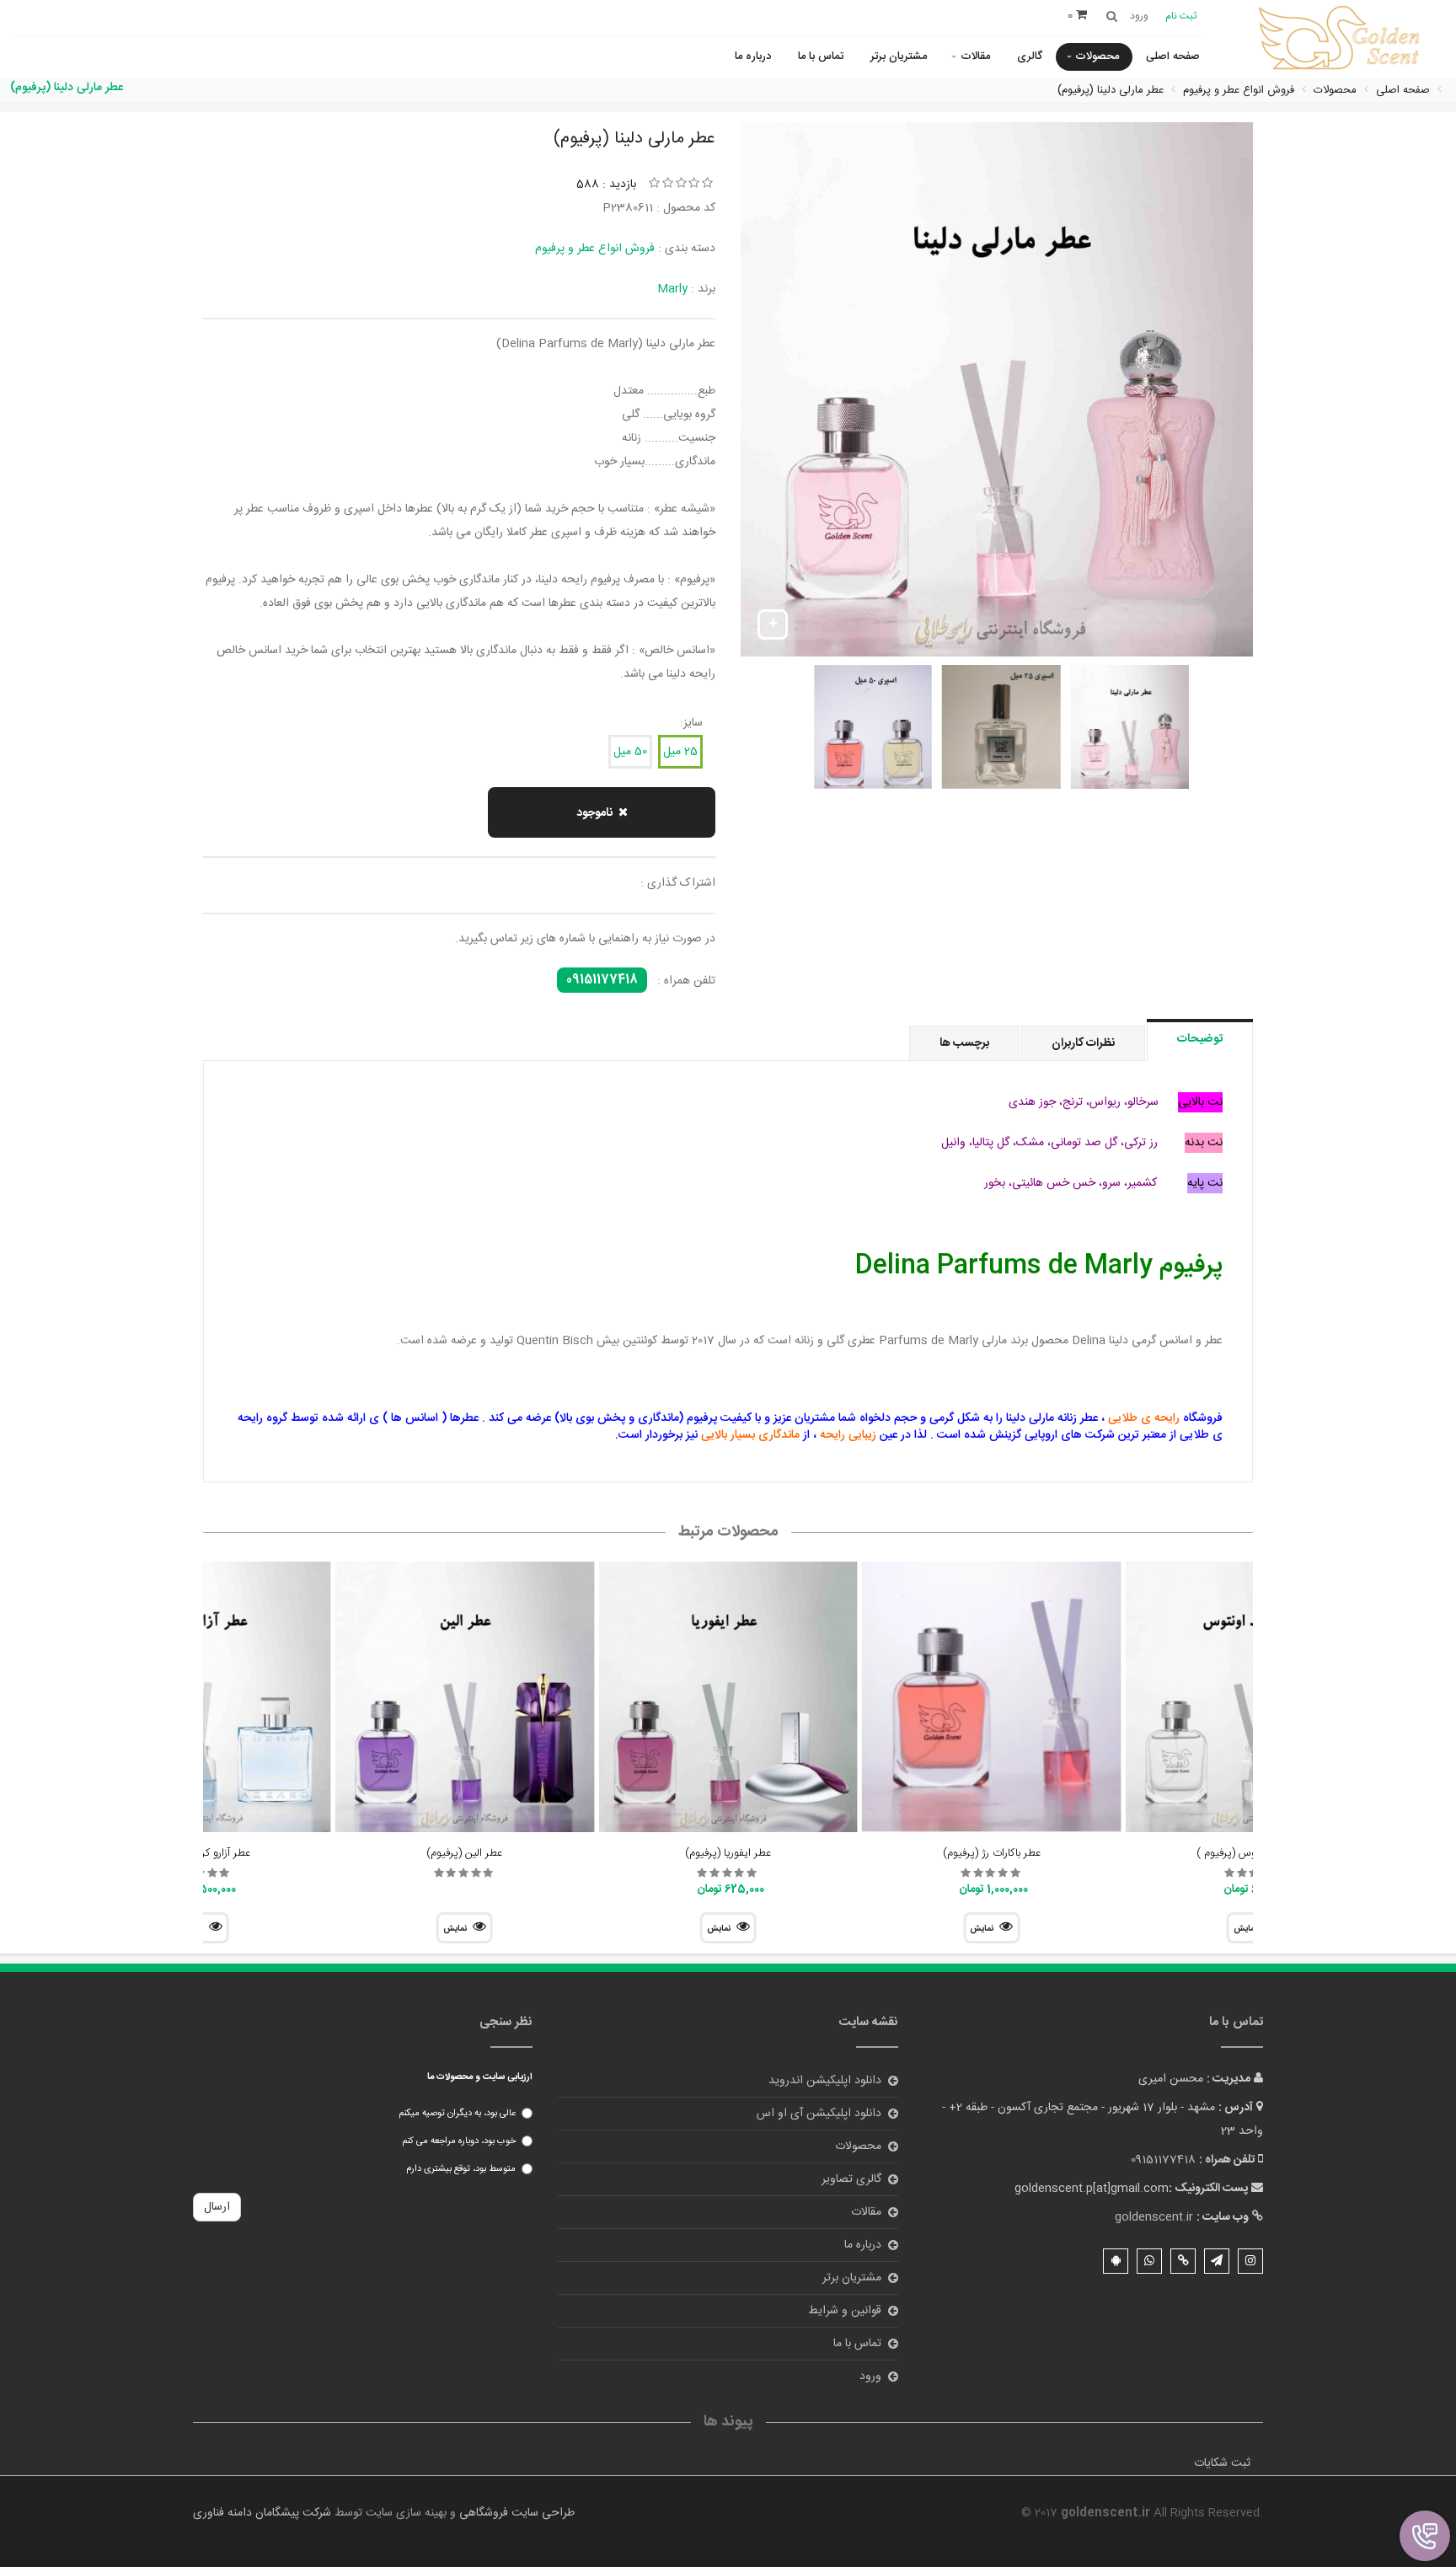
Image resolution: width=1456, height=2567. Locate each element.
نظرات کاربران (1083, 1043)
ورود (870, 2377)
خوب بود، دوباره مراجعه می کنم (459, 2141)
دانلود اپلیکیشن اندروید (825, 2081)
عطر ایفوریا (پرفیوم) (728, 1853)
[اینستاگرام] (1250, 2261)
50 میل (630, 752)
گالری (1030, 56)
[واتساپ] (1149, 2261)
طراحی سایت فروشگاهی (515, 2513)
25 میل (680, 752)
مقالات (975, 56)
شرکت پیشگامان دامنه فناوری (262, 2513)
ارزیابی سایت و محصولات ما (480, 2077)
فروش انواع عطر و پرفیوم (595, 249)
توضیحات (1200, 1039)
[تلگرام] (1217, 2261)
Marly (672, 289)
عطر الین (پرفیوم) (464, 1853)
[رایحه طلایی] (1342, 40)
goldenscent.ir (1154, 2217)
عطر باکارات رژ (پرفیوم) (992, 1853)
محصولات (1097, 56)
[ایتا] (1183, 2261)
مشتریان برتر (899, 56)
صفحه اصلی (1173, 56)
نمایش (982, 1929)
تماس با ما (821, 56)
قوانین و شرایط (845, 2311)
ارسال (217, 2207)
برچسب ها (964, 1043)
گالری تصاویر (851, 2179)
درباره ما (753, 56)
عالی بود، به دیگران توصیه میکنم (457, 2114)
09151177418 (602, 980)
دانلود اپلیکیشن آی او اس (819, 2114)
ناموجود (594, 813)
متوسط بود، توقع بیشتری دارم (461, 2169)
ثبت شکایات (1222, 2463)
